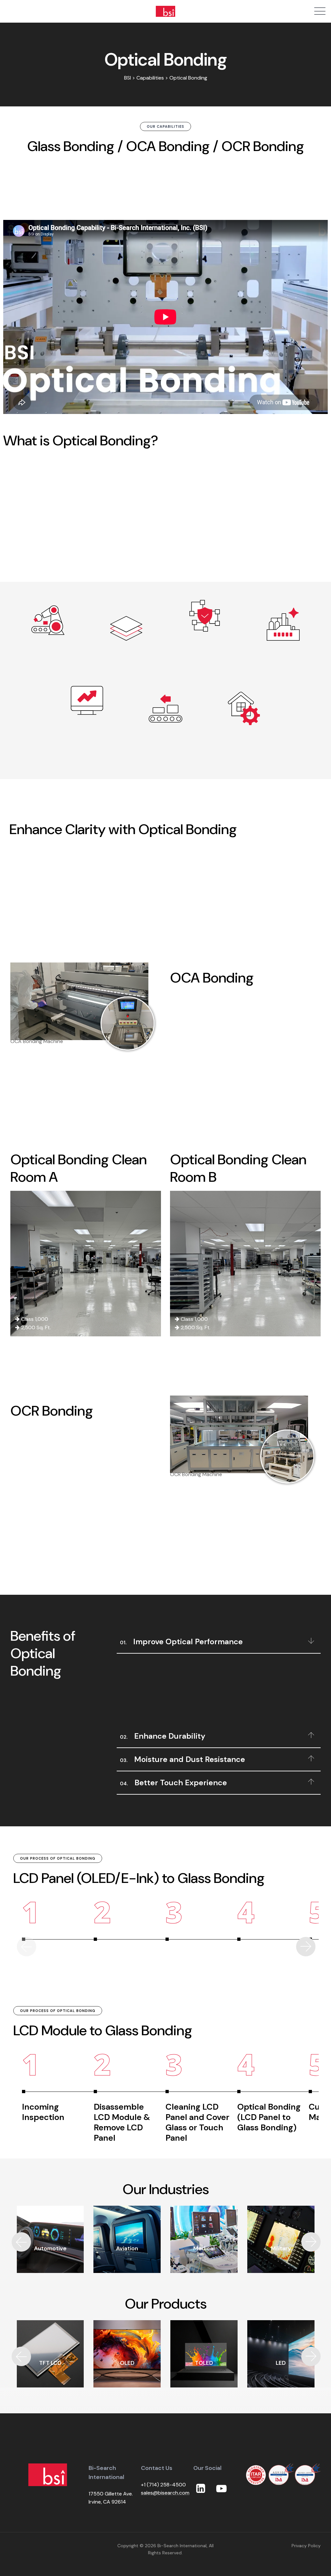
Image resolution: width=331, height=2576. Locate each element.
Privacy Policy (306, 2546)
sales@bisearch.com (165, 2493)
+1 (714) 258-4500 (163, 2485)
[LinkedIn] (201, 2489)
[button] (306, 1947)
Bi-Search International (182, 2546)
